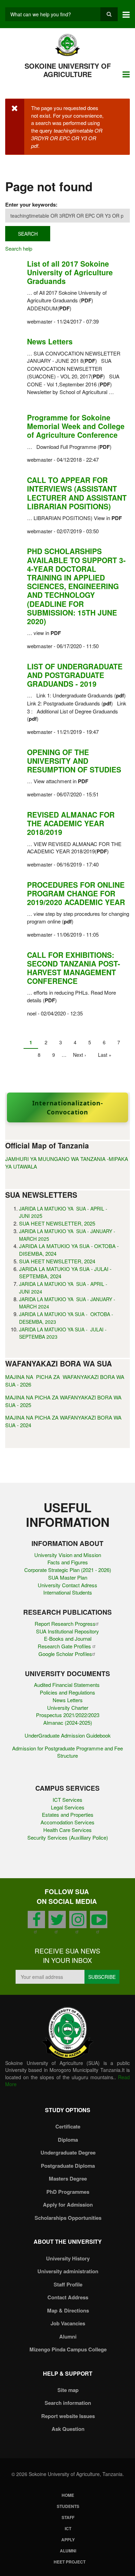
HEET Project (70, 2562)
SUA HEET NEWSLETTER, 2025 (57, 1223)
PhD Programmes (68, 2192)
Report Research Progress (65, 1624)
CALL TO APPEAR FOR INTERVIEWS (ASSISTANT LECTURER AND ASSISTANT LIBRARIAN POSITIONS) (77, 493)
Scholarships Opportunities (68, 2218)
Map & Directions (68, 2310)
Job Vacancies (68, 2323)
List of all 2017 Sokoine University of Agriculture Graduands (70, 272)
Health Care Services (67, 1830)
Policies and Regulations (67, 1692)
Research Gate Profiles (65, 1646)
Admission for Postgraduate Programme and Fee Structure (67, 1752)
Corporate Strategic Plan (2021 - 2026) (68, 1570)
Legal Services (68, 1807)
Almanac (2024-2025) (68, 1722)
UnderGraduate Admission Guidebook (68, 1735)
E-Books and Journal (68, 1638)
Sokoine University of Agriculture (68, 70)
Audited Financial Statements (67, 1685)
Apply (68, 2540)
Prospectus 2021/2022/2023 (68, 1715)
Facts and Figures (68, 1562)
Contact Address (68, 2297)
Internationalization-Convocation (68, 1107)
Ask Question (68, 2429)
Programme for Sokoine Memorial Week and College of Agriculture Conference (76, 426)
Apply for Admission (68, 2205)
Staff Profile (68, 2284)
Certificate (68, 2126)
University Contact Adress (67, 1585)
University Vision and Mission (68, 1555)
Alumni (68, 2336)
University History (68, 2258)
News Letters (50, 341)
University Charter (68, 1708)
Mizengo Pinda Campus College (68, 2349)
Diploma (68, 2140)
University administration (68, 2271)
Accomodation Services (67, 1822)
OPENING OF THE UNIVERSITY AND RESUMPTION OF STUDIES (74, 761)
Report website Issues (68, 2416)
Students (68, 2506)
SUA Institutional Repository (67, 1631)
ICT (68, 2528)
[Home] (68, 44)
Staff (68, 2517)
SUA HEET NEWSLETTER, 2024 (57, 1261)
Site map (68, 2390)
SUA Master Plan (68, 1577)
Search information (68, 2403)
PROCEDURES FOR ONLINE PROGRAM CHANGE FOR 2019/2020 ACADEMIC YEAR (76, 893)
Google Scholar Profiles (65, 1654)
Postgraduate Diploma (68, 2166)
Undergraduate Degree (68, 2152)
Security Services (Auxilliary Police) (68, 1837)
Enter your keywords (30, 204)
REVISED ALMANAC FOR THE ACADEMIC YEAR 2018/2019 (71, 823)
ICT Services (67, 1800)
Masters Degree (68, 2178)
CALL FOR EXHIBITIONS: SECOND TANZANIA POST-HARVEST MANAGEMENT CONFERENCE (74, 968)
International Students (68, 1592)
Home (68, 2495)
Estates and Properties (68, 1814)
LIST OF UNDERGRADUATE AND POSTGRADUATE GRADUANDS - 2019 (75, 675)
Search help (19, 248)
